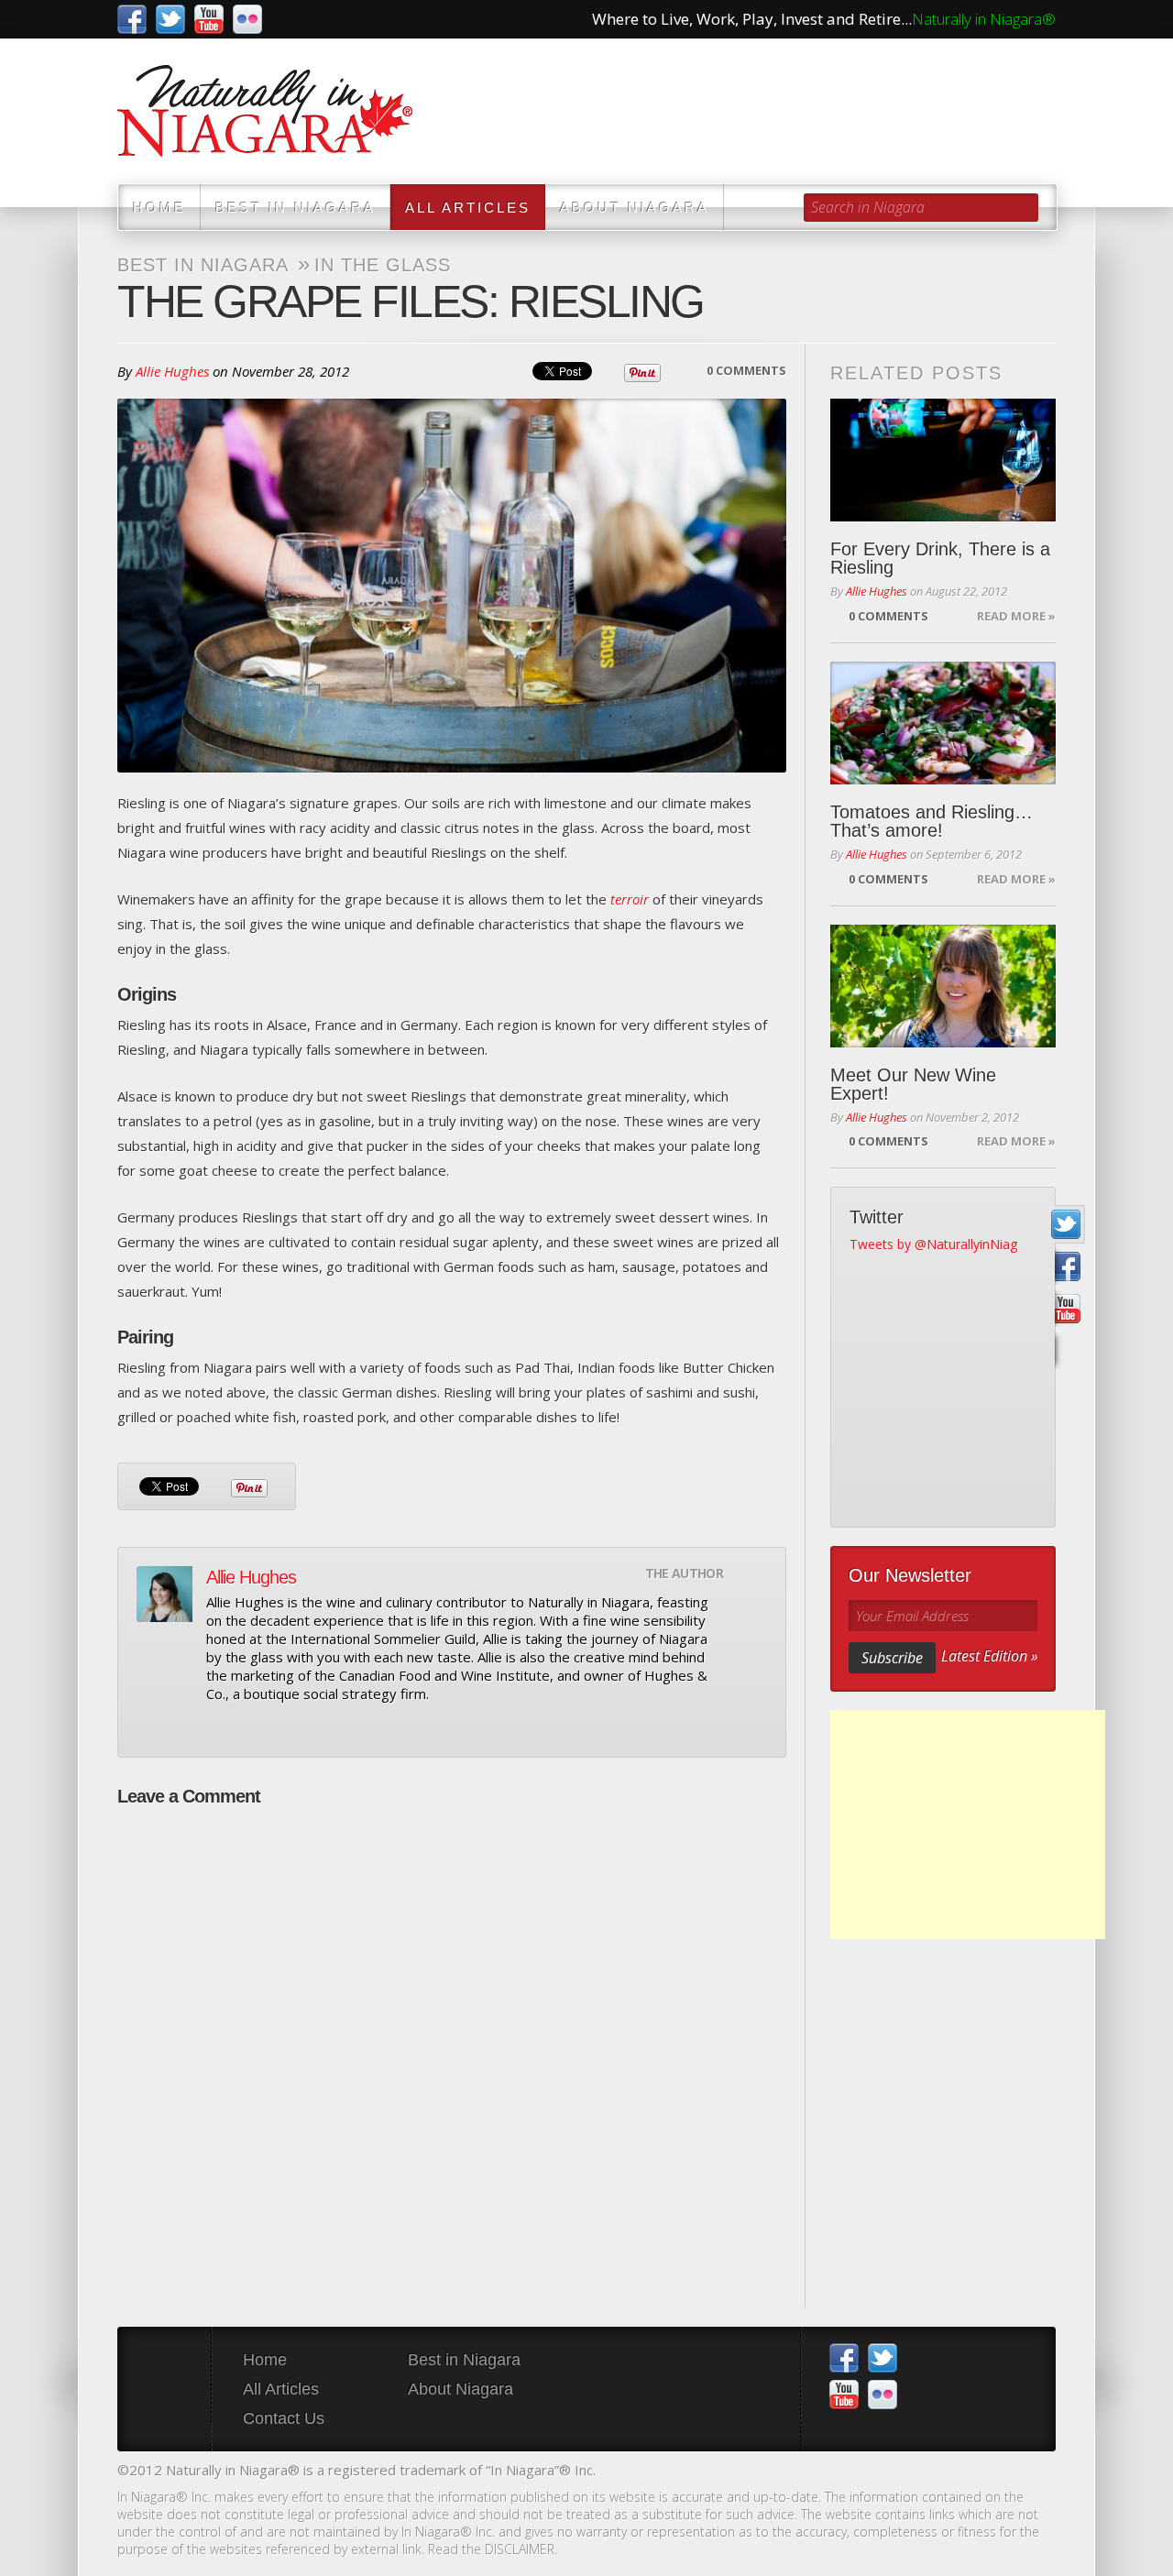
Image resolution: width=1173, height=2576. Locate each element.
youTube (209, 19)
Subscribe (892, 1658)
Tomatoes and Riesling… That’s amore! (932, 821)
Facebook (132, 19)
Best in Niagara (296, 208)
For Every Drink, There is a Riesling (940, 558)
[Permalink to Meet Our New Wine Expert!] (943, 986)
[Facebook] (1066, 1267)
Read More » (1016, 616)
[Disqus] (452, 2048)
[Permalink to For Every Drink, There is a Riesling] (943, 460)
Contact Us (284, 2418)
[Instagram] (1066, 1351)
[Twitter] (1066, 1225)
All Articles (468, 208)
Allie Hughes (172, 371)
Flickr (247, 19)
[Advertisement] (968, 1825)
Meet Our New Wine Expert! (913, 1084)
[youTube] (1066, 1309)
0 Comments (746, 370)
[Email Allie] (217, 1727)
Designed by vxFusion (1040, 2472)
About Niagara (635, 208)
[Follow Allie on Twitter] (248, 1727)
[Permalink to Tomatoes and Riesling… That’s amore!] (943, 723)
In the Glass (383, 265)
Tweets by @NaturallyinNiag (933, 1244)
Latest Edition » (989, 1656)
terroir (630, 899)
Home (159, 208)
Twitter (170, 19)
